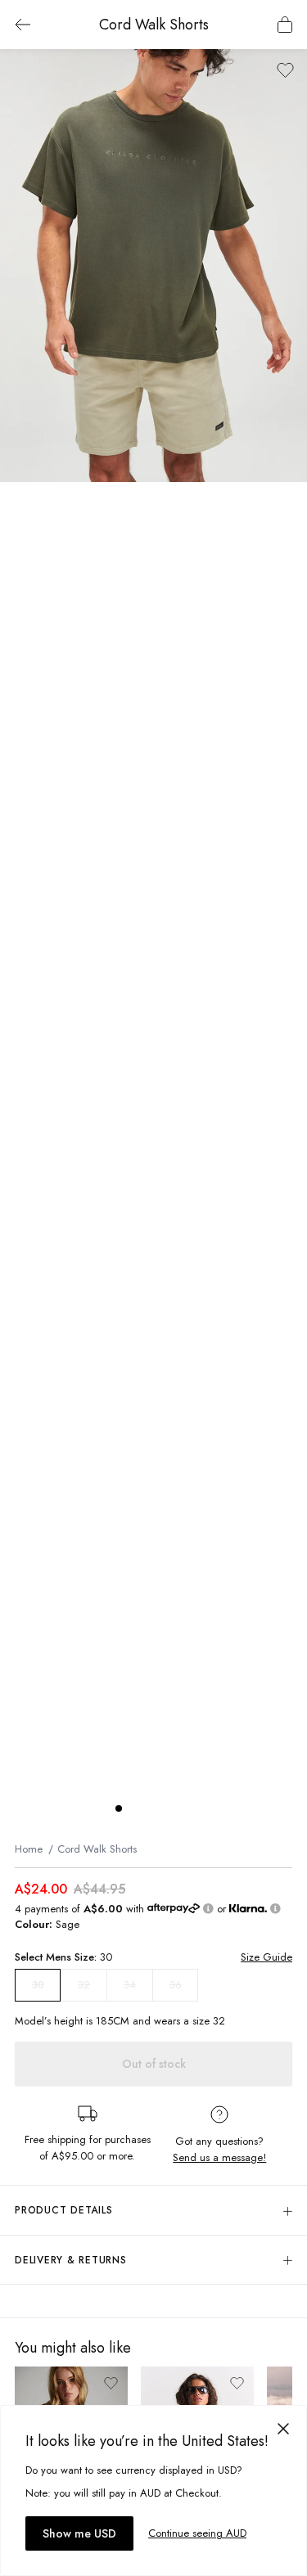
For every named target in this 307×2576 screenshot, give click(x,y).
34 (130, 1985)
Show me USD (79, 2533)
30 (38, 1985)
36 (176, 1985)
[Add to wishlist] (285, 70)
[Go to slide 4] (168, 1808)
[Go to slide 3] (151, 1808)
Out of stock (154, 2064)
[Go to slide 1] (119, 1808)
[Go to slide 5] (184, 1808)
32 (84, 1985)
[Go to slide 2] (135, 1808)
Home (29, 1849)
